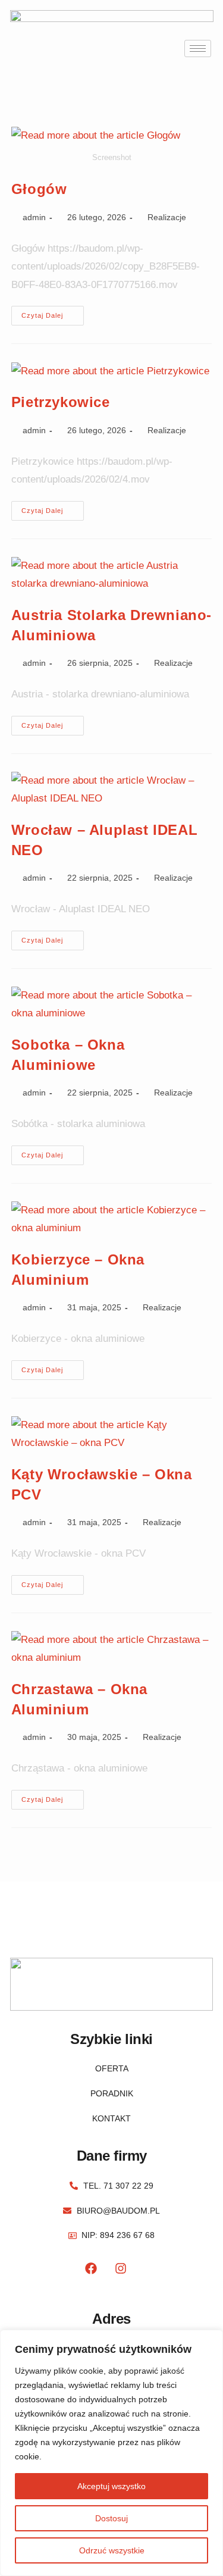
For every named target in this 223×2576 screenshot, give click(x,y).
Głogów (39, 189)
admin (34, 217)
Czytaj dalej (53, 312)
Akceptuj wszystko (111, 2486)
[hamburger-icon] (198, 48)
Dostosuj (111, 2518)
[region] (111, 2453)
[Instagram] (121, 2268)
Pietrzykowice (61, 402)
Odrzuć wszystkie (112, 2550)
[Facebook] (91, 2268)
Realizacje (167, 217)
